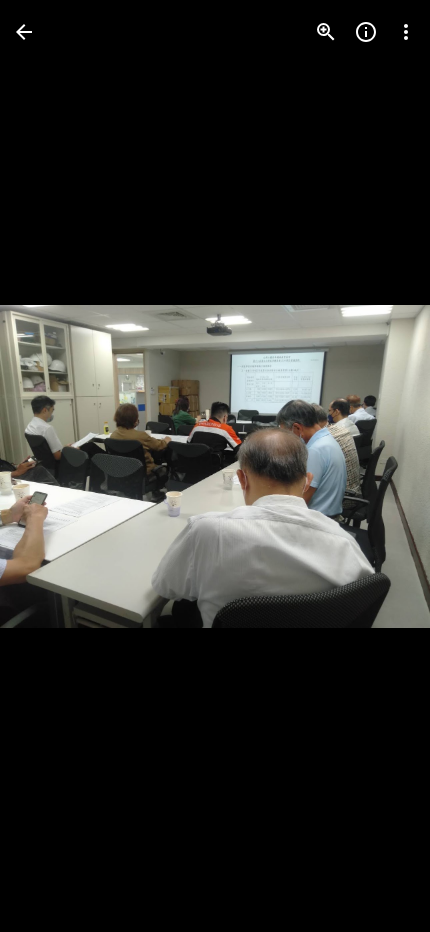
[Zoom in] (326, 32)
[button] (56, 466)
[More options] (406, 32)
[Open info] (366, 32)
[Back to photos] (24, 32)
